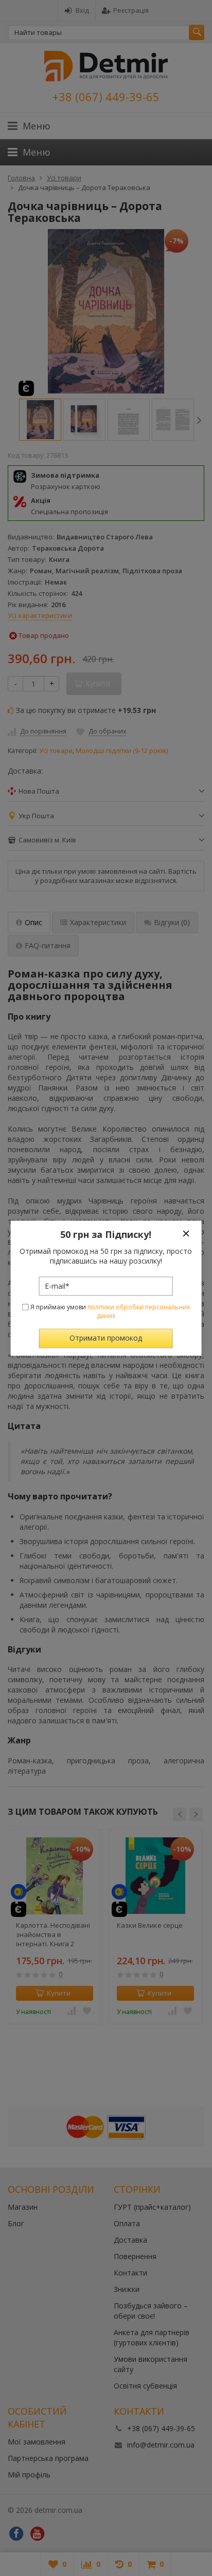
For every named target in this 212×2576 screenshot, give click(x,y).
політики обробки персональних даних (139, 1312)
